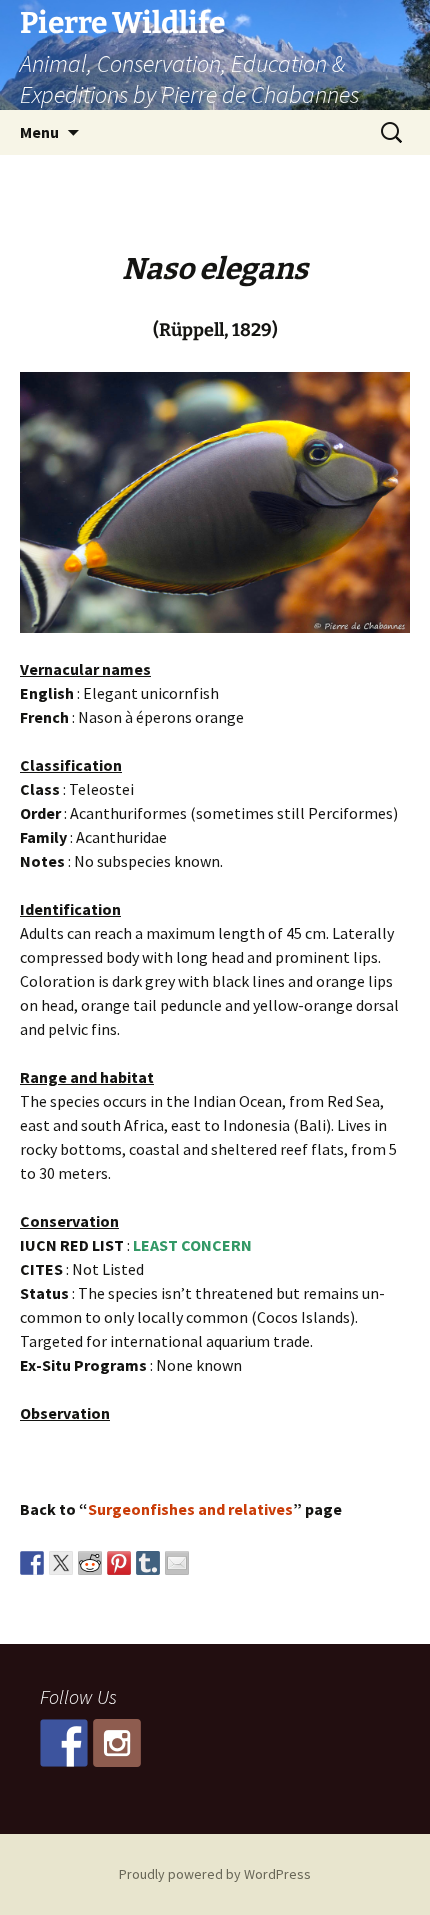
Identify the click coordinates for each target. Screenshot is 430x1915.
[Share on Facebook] (32, 1563)
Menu (39, 132)
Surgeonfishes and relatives (190, 1509)
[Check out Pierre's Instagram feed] (117, 1743)
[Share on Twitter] (61, 1563)
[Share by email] (177, 1563)
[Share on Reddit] (90, 1563)
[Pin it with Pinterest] (119, 1563)
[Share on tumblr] (148, 1563)
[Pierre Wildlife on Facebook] (64, 1743)
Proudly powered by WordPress (215, 1874)
